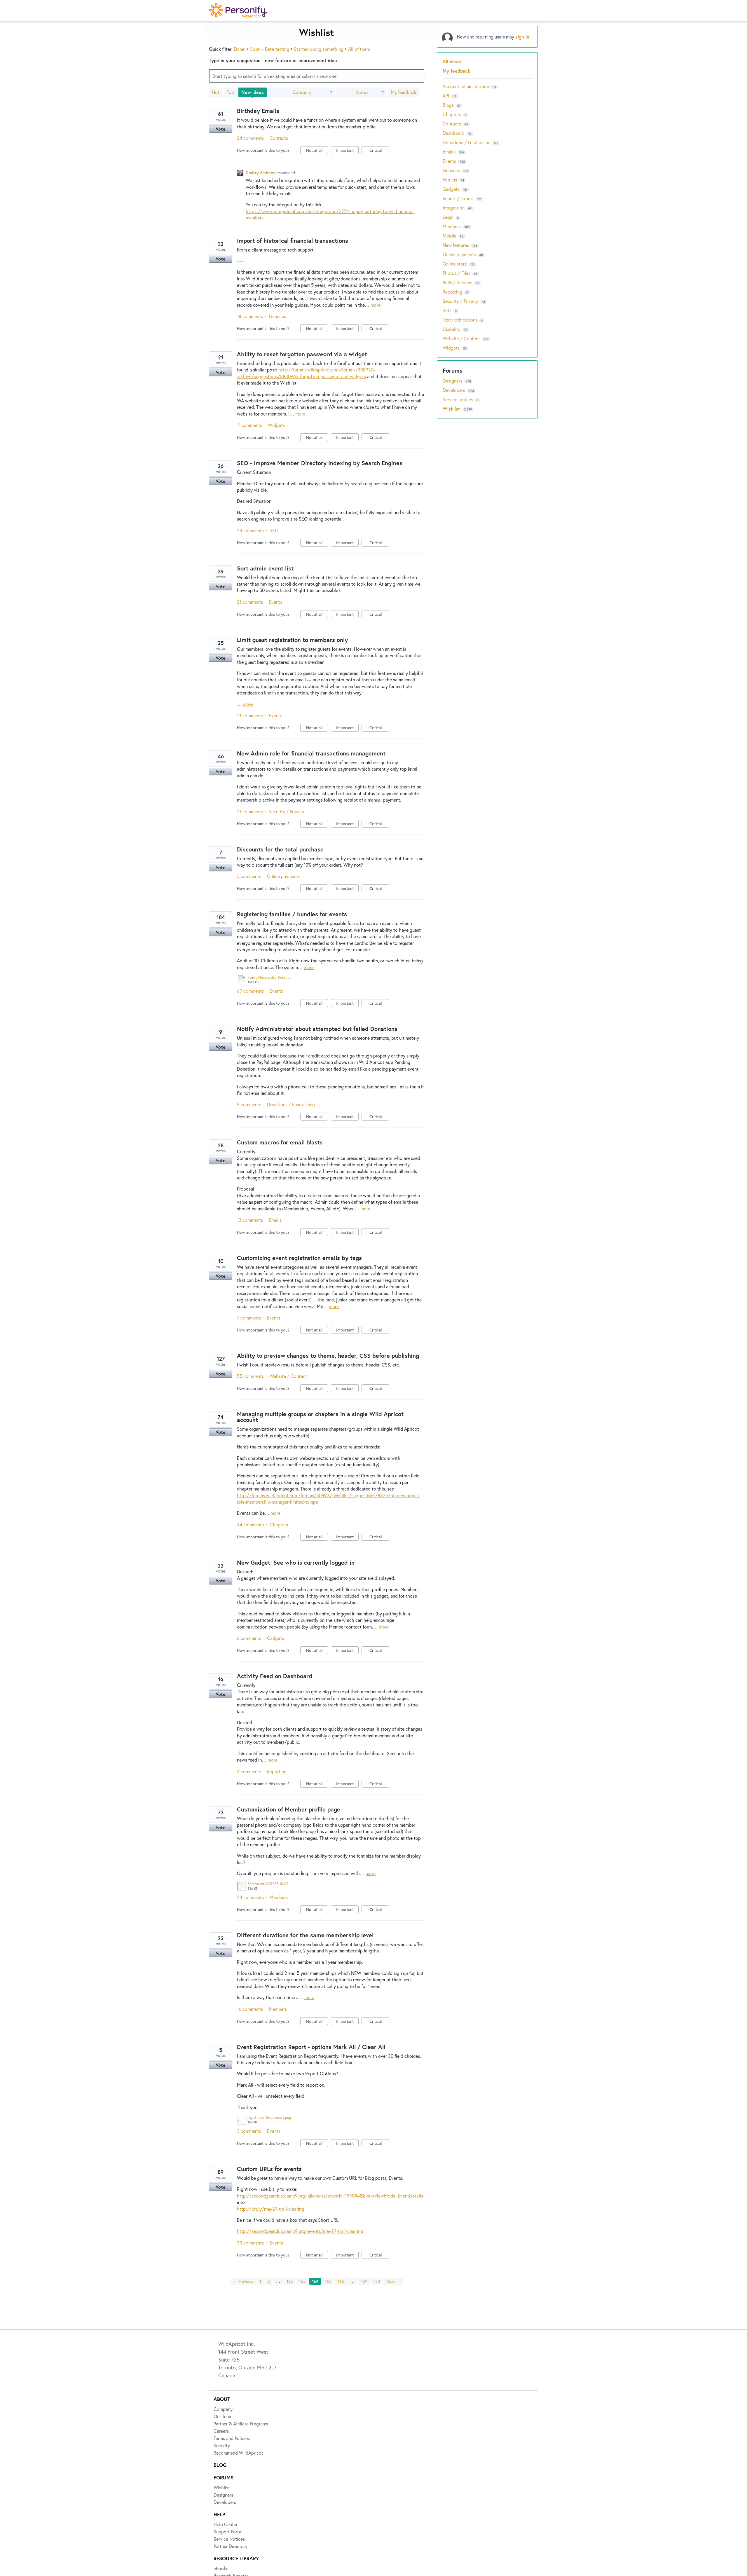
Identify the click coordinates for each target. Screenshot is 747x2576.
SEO (274, 530)
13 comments (250, 715)
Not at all (317, 151)
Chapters (279, 1525)
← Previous (243, 2281)
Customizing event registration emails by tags (299, 1258)
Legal (448, 217)
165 (328, 2281)
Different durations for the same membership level (305, 1935)
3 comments (249, 876)
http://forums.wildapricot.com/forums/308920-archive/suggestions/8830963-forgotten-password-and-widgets (306, 373)
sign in (522, 37)
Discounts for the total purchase (280, 849)
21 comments (250, 602)
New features (456, 245)
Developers (454, 390)
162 (290, 2281)
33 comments (250, 2243)
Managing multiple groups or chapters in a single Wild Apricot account (320, 1417)
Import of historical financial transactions (293, 241)
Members (279, 1897)
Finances (277, 316)
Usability (452, 329)
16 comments (250, 2009)
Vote (221, 129)
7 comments (249, 1318)
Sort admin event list (265, 568)
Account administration (466, 86)
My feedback (404, 92)
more (376, 305)
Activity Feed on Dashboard (275, 1676)
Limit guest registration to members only (292, 640)
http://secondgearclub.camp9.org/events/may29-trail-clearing (300, 2231)
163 (302, 2281)
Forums (450, 180)
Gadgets (275, 1638)
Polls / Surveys (457, 282)
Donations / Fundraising (291, 1104)
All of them (359, 49)
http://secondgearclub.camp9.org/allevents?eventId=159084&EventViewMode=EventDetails (330, 2196)
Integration (454, 208)
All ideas (452, 61)
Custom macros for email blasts (280, 1142)
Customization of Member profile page (289, 1809)
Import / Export (458, 198)
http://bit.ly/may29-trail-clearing (270, 2209)
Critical (379, 151)
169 (364, 2281)
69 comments (250, 991)
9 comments (249, 1104)
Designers (453, 381)
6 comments (249, 1638)
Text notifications (460, 320)
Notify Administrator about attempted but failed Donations (317, 1029)
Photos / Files (457, 273)
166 (341, 2281)
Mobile (450, 236)
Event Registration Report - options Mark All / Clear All (311, 2047)
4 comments (249, 1771)
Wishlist (452, 409)
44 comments (250, 1525)
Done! (240, 49)
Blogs (448, 105)
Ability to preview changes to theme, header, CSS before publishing (328, 1356)
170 (377, 2281)
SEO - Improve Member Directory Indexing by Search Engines (320, 463)
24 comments (250, 138)
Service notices (458, 399)
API (446, 96)
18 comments (250, 316)
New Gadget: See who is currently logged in (296, 1562)
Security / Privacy (286, 811)
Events (275, 602)
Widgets (276, 425)
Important (347, 151)
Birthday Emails (258, 111)
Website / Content (288, 1376)
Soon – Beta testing (270, 49)
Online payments (284, 876)
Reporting (277, 1771)
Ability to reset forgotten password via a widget (302, 354)
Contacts (279, 138)
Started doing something (319, 49)
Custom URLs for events (269, 2169)
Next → (393, 2281)
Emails (275, 1220)
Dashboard (454, 133)
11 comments (249, 425)
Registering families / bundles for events (292, 914)
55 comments (250, 1376)
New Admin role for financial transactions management (311, 753)
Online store (455, 264)
